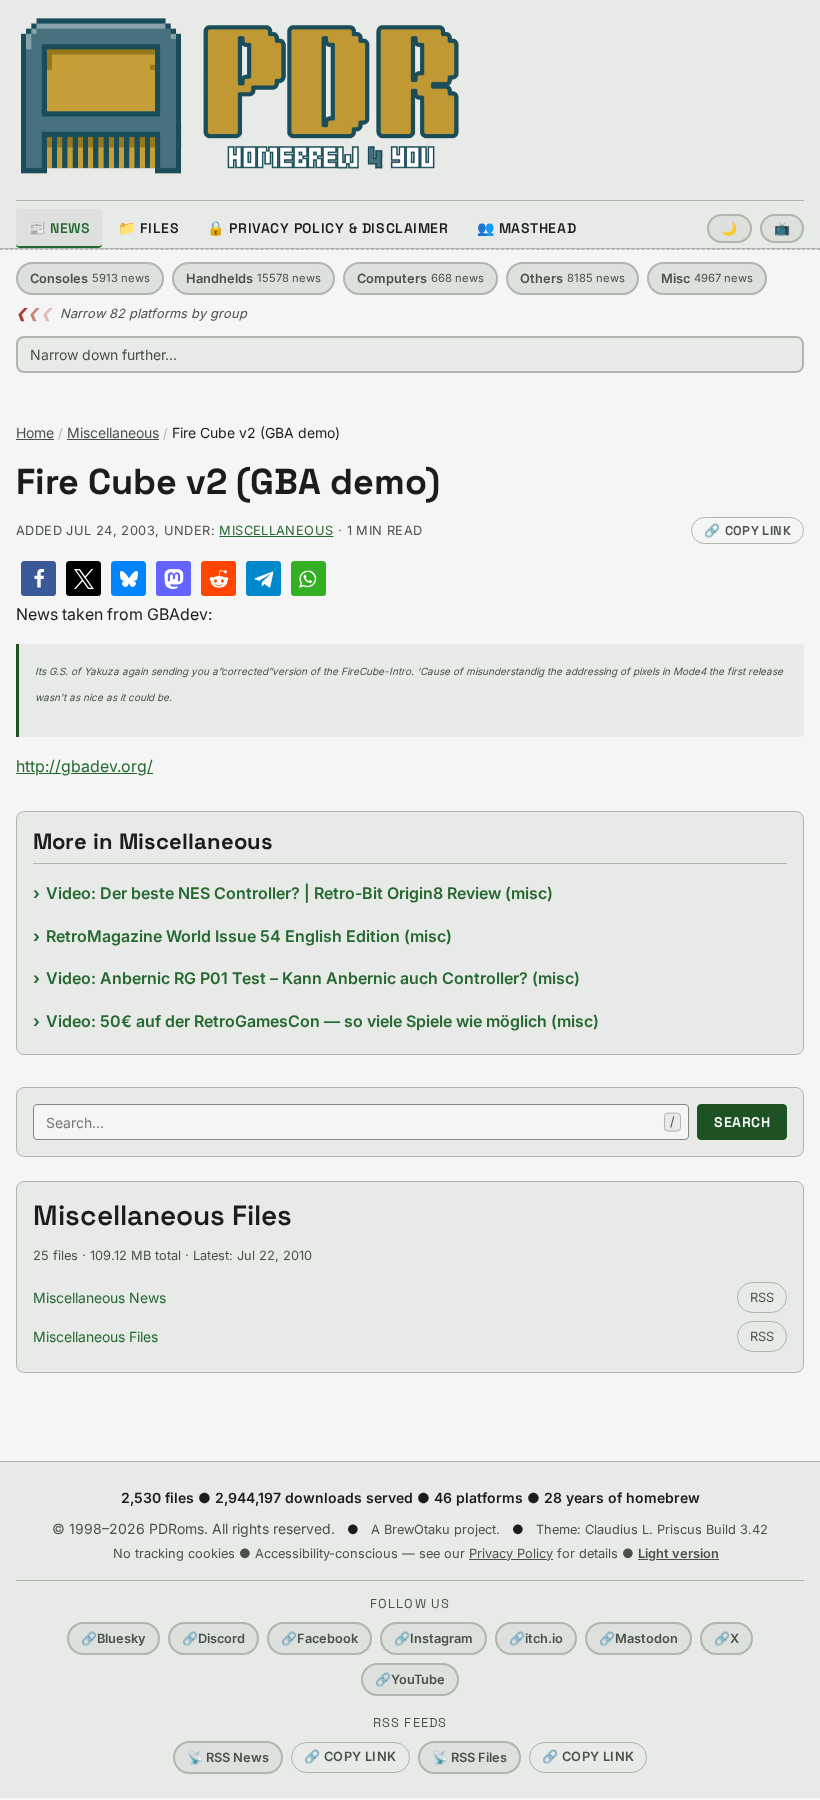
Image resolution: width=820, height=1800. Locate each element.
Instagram (433, 1638)
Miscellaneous (113, 432)
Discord (213, 1638)
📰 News (59, 228)
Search (742, 1122)
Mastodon (638, 1638)
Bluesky (113, 1638)
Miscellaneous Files (95, 1336)
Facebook (319, 1638)
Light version (678, 1553)
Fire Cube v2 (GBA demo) (228, 482)
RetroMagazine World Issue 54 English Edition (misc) (249, 936)
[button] (38, 578)
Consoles (90, 278)
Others (572, 278)
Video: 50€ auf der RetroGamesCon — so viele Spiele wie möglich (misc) (322, 1021)
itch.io (536, 1638)
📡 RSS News (228, 1757)
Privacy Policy (511, 1553)
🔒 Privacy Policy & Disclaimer (327, 228)
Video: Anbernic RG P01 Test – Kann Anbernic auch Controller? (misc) (313, 978)
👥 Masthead (527, 228)
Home (35, 432)
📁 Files (148, 228)
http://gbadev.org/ (84, 766)
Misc (707, 278)
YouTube (410, 1679)
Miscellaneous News (99, 1297)
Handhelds (253, 278)
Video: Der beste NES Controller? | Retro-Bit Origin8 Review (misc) (299, 893)
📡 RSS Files (469, 1757)
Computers (420, 278)
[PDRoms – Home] (240, 96)
